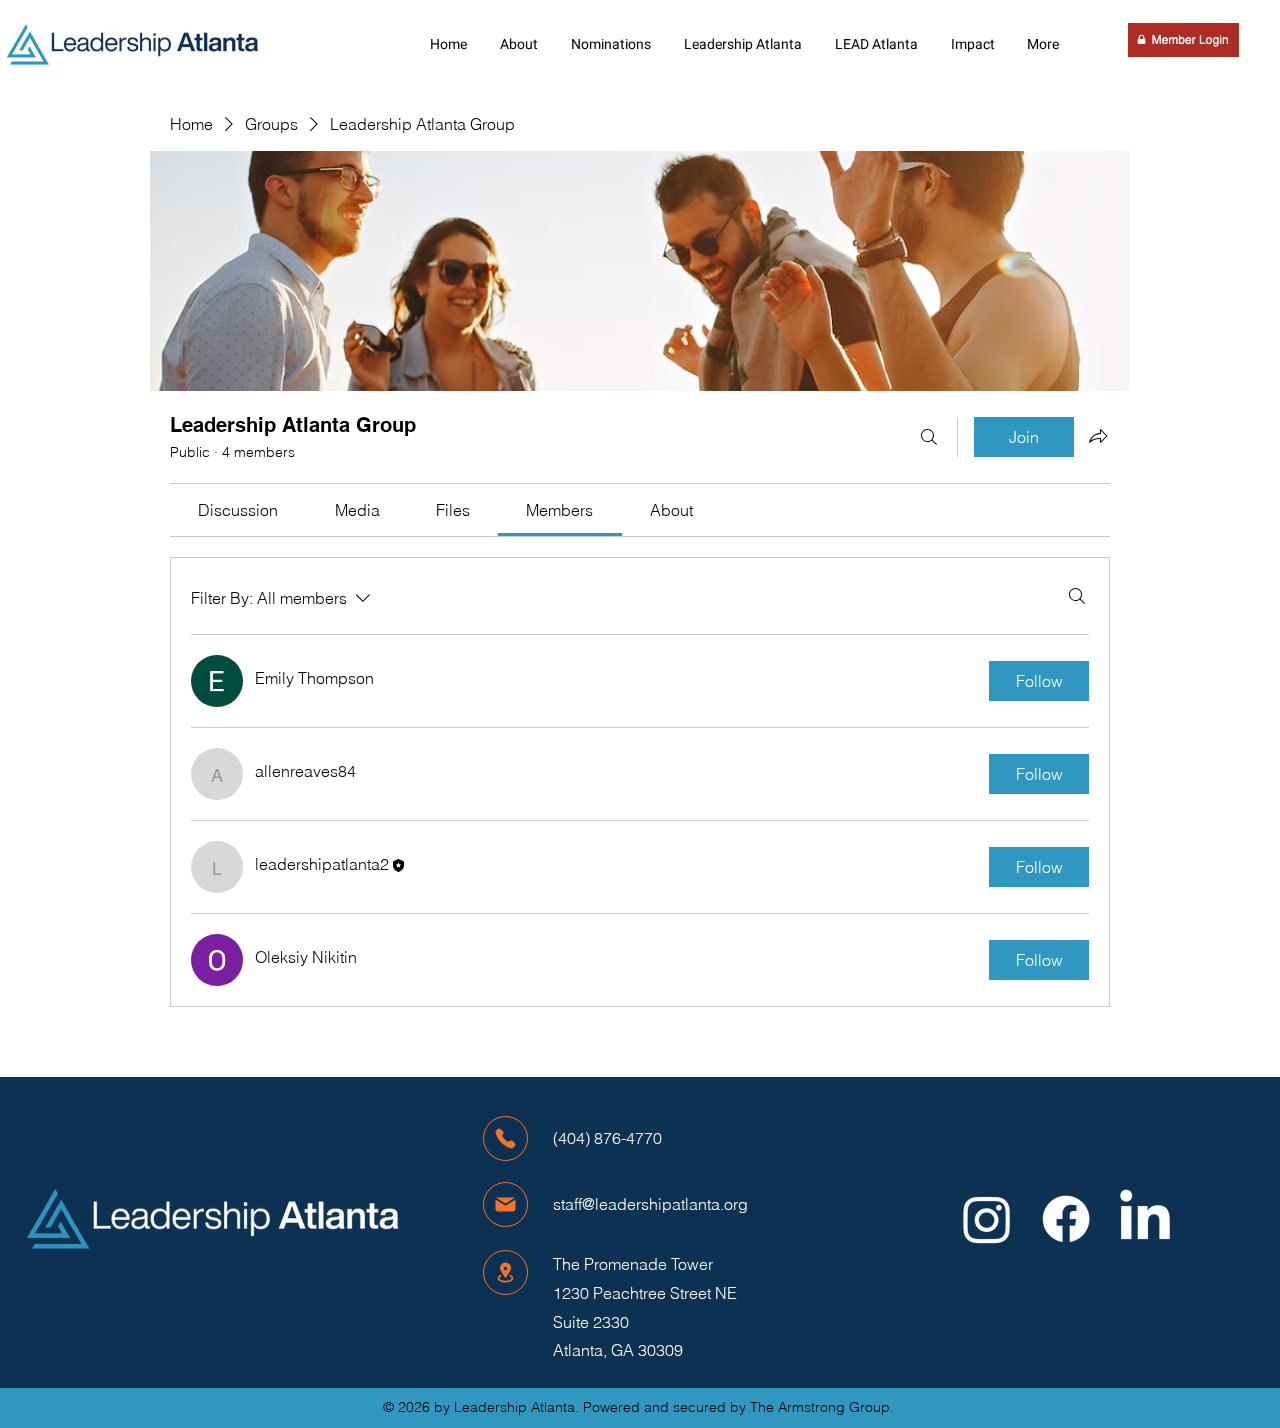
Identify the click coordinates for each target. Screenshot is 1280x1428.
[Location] (505, 1272)
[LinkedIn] (1145, 1219)
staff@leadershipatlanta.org (650, 1204)
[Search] (929, 437)
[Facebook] (1066, 1219)
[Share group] (1098, 436)
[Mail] (505, 1204)
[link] (238, 510)
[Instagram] (987, 1219)
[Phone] (505, 1138)
